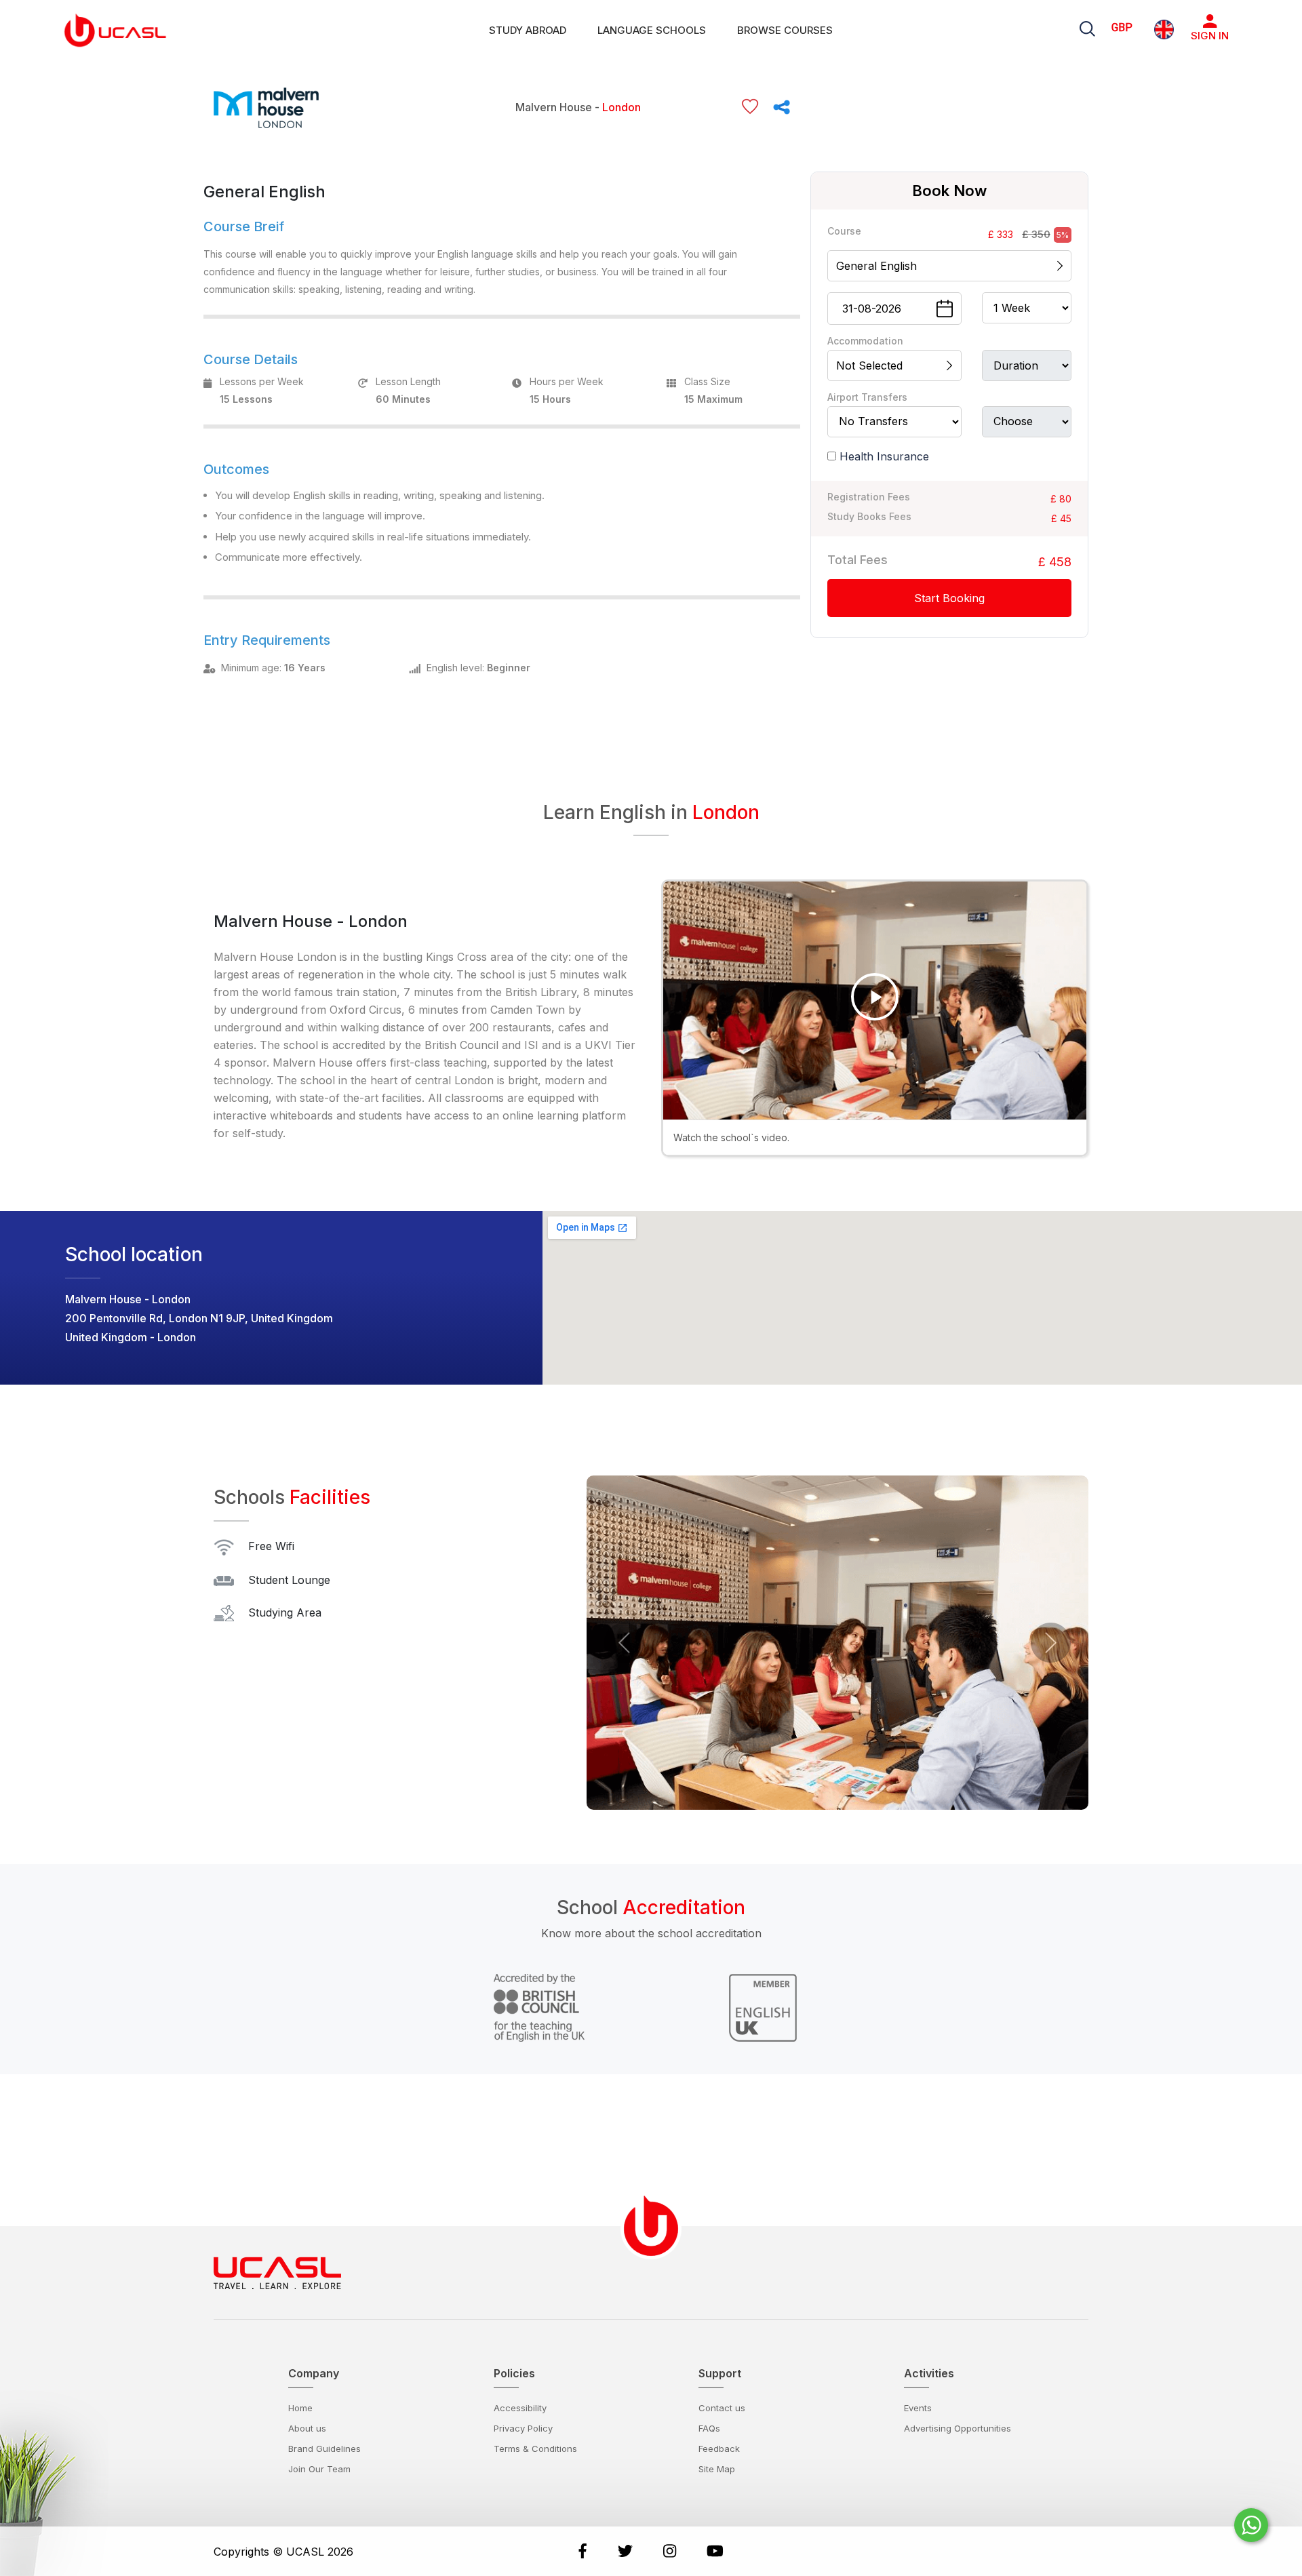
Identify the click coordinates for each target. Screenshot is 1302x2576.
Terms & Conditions (535, 2449)
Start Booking (949, 597)
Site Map (717, 2469)
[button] (624, 1643)
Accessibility (520, 2408)
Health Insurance (884, 456)
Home (300, 2408)
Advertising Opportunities (958, 2428)
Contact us (722, 2408)
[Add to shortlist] (750, 107)
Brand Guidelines (324, 2449)
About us (307, 2428)
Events (918, 2408)
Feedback (719, 2449)
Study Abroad (528, 30)
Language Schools (652, 30)
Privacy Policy (523, 2428)
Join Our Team (319, 2469)
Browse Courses (785, 30)
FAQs (709, 2428)
